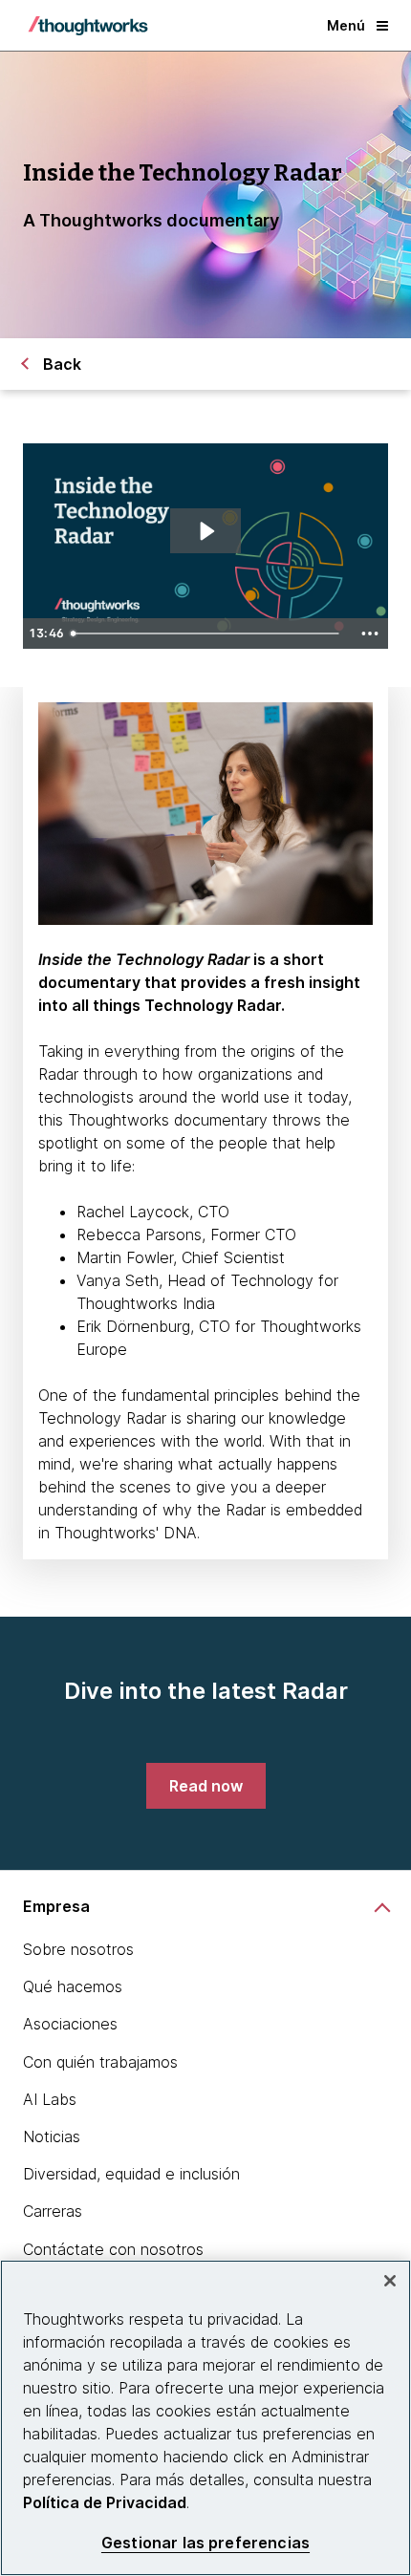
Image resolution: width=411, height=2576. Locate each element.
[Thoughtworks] (88, 26)
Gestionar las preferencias (205, 2543)
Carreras (53, 2211)
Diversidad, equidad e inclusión (131, 2174)
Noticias (52, 2136)
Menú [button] (346, 25)
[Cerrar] (390, 2281)
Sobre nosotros (78, 1949)
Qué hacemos (73, 1986)
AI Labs (50, 2099)
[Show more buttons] (370, 633)
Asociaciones (70, 2024)
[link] (206, 1786)
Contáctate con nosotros (113, 2249)
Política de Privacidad (105, 2502)
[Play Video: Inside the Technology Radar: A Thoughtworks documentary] (206, 531)
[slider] (207, 633)
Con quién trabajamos (100, 2062)
